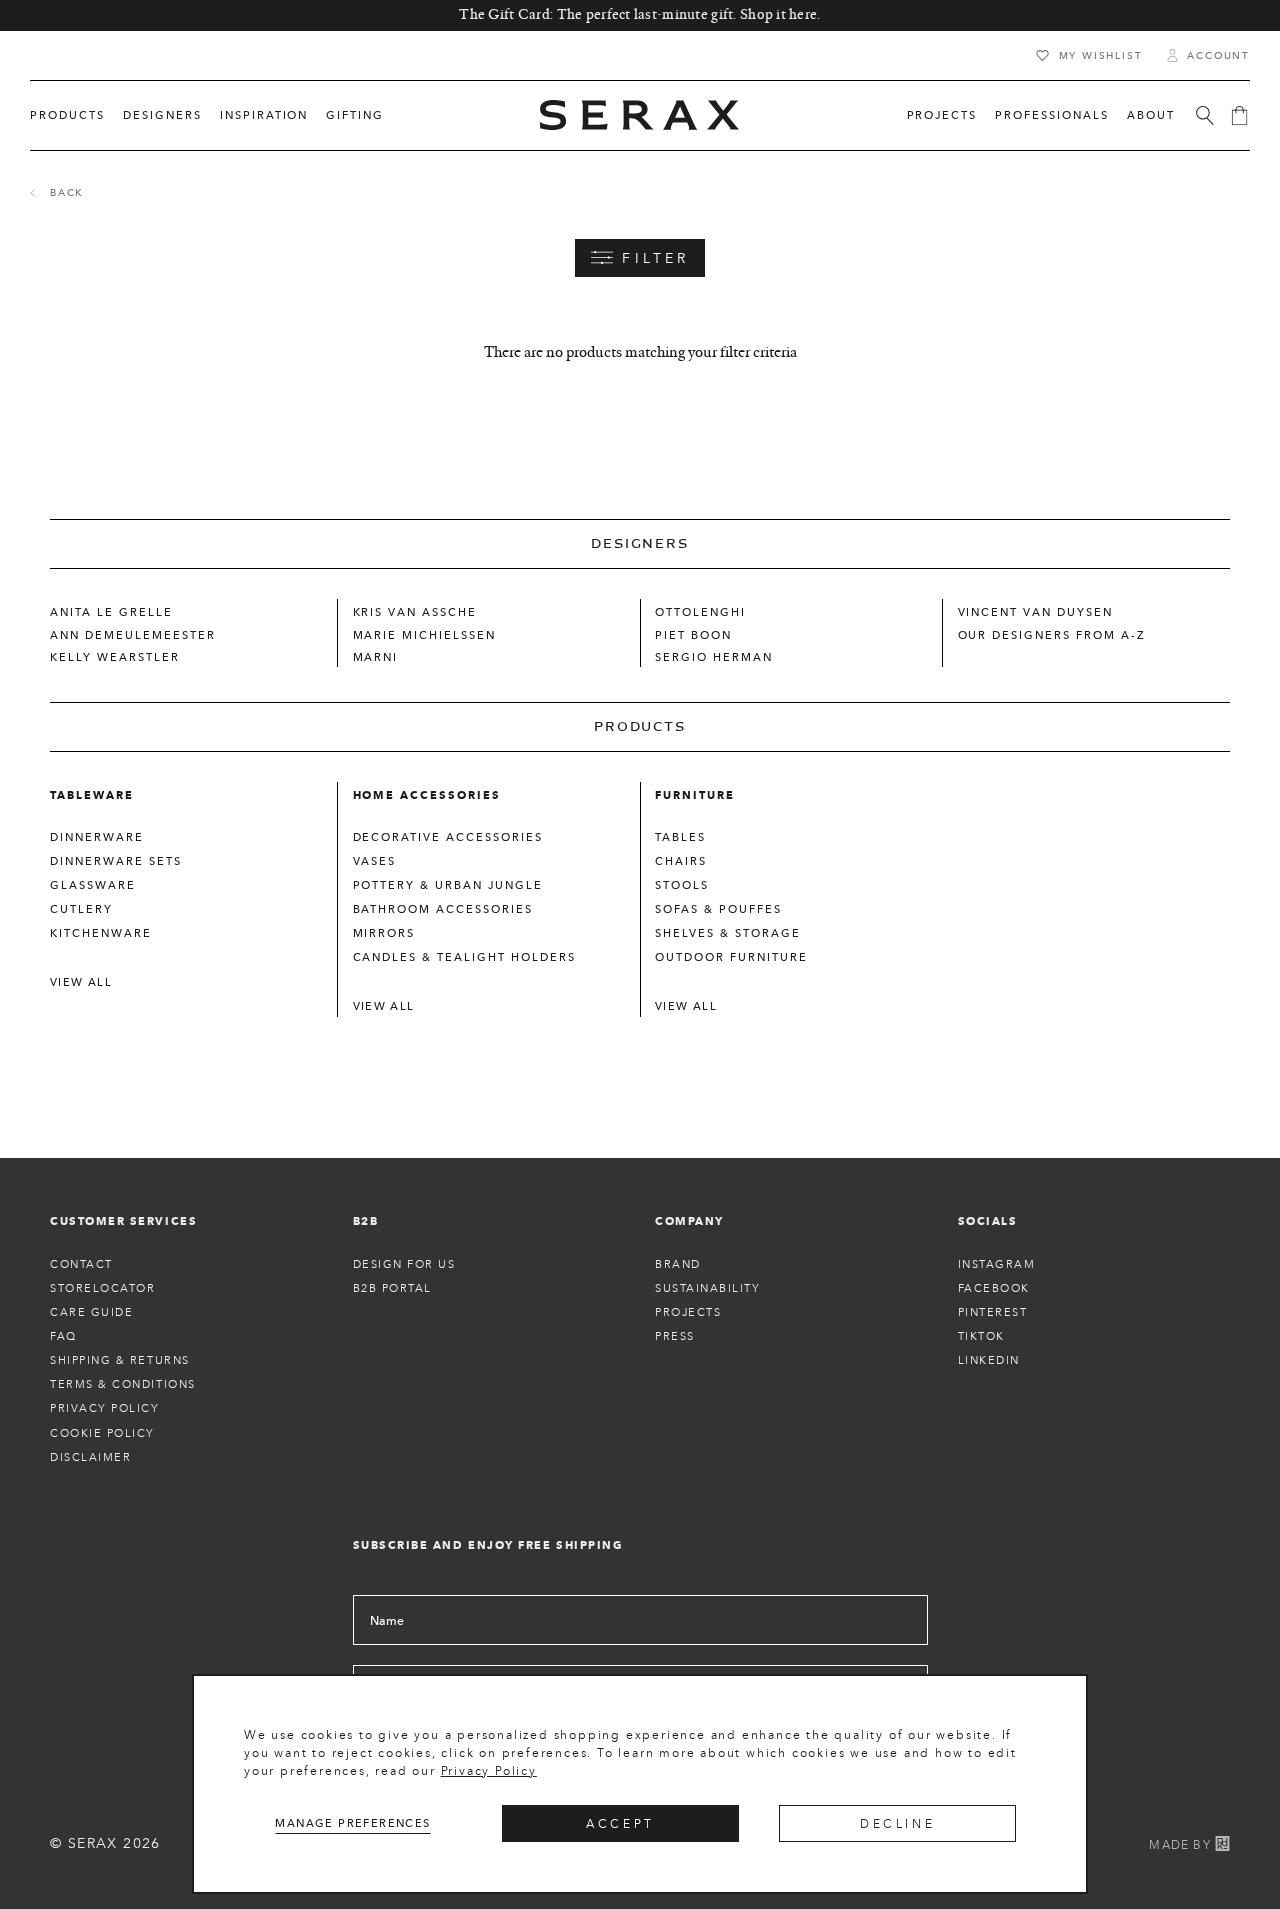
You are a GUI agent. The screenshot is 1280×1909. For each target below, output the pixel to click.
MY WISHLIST (1101, 55)
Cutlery (81, 909)
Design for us (404, 1264)
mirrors (384, 933)
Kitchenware (101, 933)
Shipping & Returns (120, 1360)
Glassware (93, 885)
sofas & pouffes (718, 909)
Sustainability (708, 1288)
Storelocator (102, 1288)
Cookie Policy (102, 1433)
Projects (688, 1312)
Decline (897, 1823)
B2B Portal (392, 1288)
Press (675, 1336)
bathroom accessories (443, 909)
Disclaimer (90, 1457)
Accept (620, 1823)
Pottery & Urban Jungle (448, 885)
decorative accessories (448, 837)
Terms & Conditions (123, 1384)
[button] (67, 115)
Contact (81, 1264)
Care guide (91, 1312)
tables (680, 837)
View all (81, 982)
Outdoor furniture (731, 957)
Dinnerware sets (116, 861)
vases (375, 861)
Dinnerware (97, 837)
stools (682, 885)
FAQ (63, 1336)
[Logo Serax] (640, 115)
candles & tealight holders (464, 957)
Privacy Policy (489, 1770)
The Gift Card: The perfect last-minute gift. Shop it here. (639, 15)
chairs (681, 861)
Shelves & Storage (728, 933)
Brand (678, 1264)
